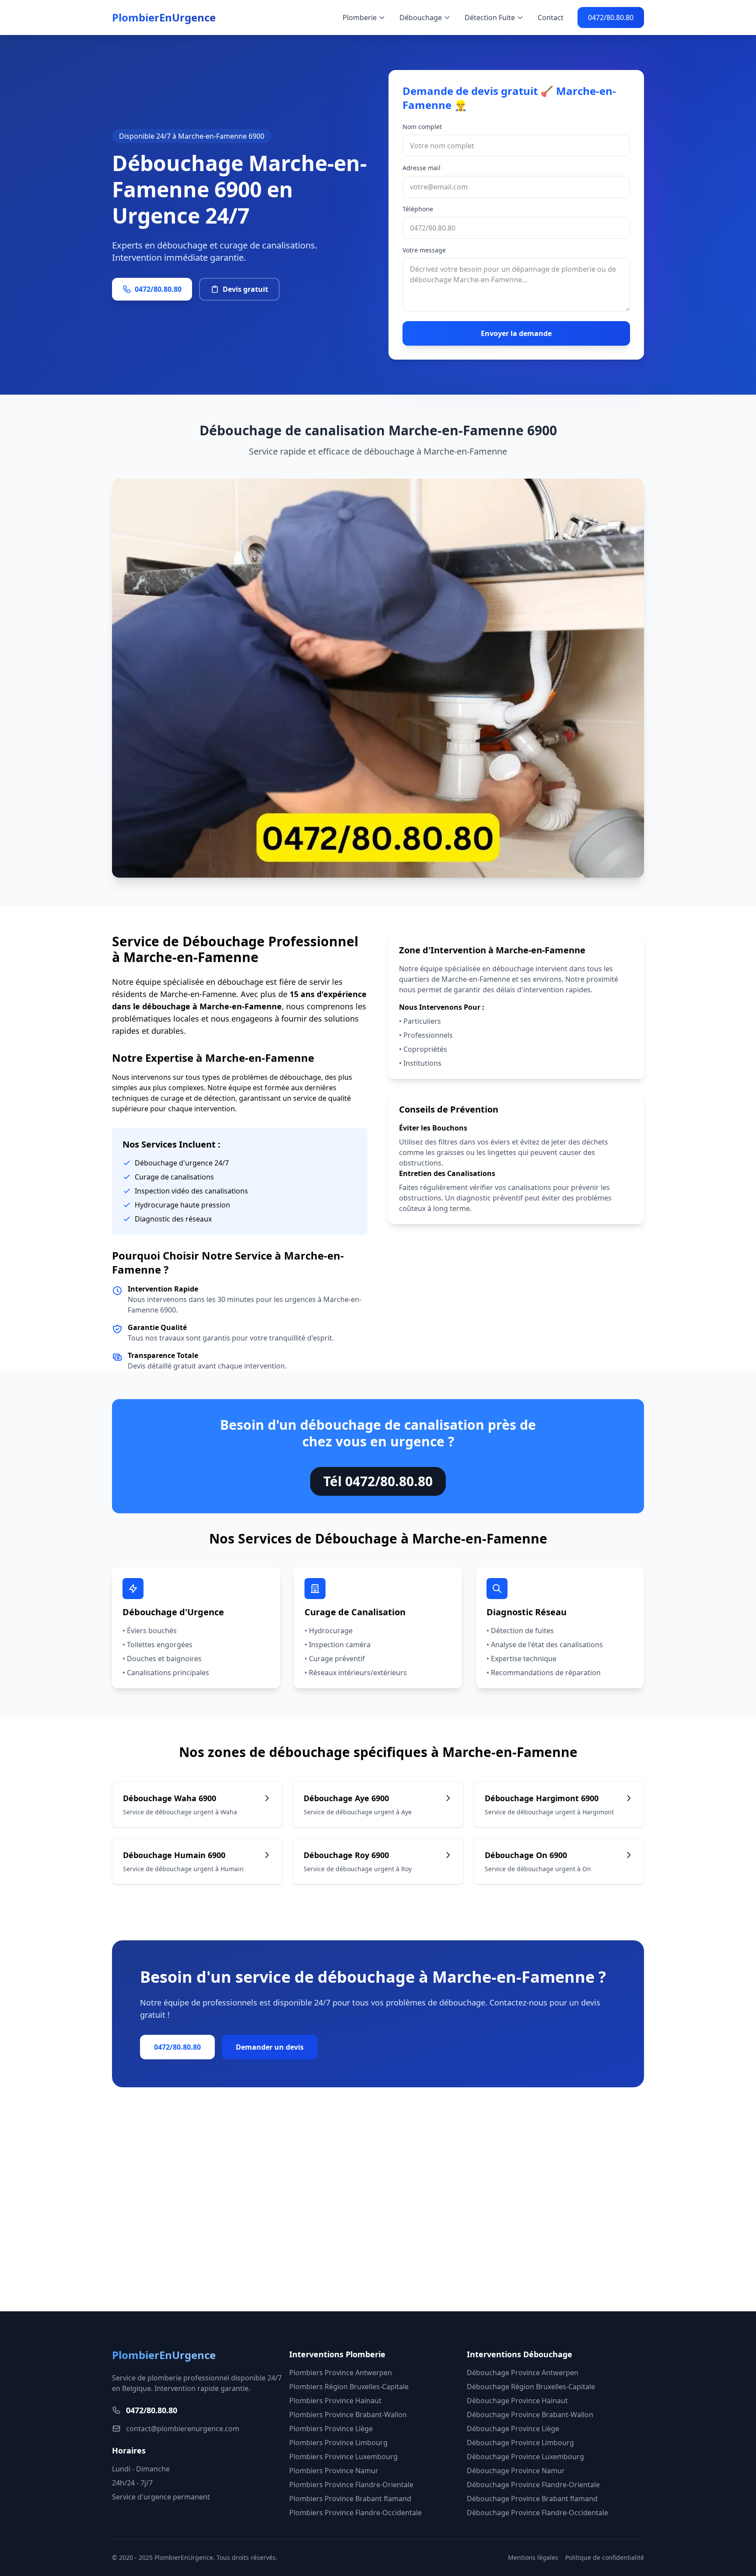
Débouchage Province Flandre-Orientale (533, 2485)
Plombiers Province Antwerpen (341, 2373)
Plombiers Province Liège (331, 2429)
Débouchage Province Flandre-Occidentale (537, 2513)
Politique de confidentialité (605, 2557)
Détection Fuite (490, 17)
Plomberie (360, 17)
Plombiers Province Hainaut (335, 2401)
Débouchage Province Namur (516, 2471)
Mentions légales (533, 2557)
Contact (551, 17)
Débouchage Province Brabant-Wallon (530, 2415)
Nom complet (422, 127)
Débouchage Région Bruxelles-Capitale (531, 2387)
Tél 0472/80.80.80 (378, 1481)
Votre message (424, 250)
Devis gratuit (245, 289)
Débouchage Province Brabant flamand (532, 2499)
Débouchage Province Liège (513, 2429)
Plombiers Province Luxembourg (343, 2457)
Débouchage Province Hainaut (517, 2401)
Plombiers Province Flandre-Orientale (351, 2485)
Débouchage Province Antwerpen (523, 2373)
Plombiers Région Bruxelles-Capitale (349, 2387)
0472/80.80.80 (611, 17)
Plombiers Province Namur (334, 2471)
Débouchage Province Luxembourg (525, 2457)
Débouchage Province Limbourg (520, 2443)
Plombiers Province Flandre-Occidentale (355, 2513)
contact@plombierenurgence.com (183, 2429)
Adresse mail (422, 168)
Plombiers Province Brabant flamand (350, 2499)
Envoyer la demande (516, 333)
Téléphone (418, 209)
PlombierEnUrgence (164, 17)
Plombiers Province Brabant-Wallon (348, 2415)
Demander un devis (270, 2047)
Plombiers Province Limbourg (338, 2443)
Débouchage (421, 17)
